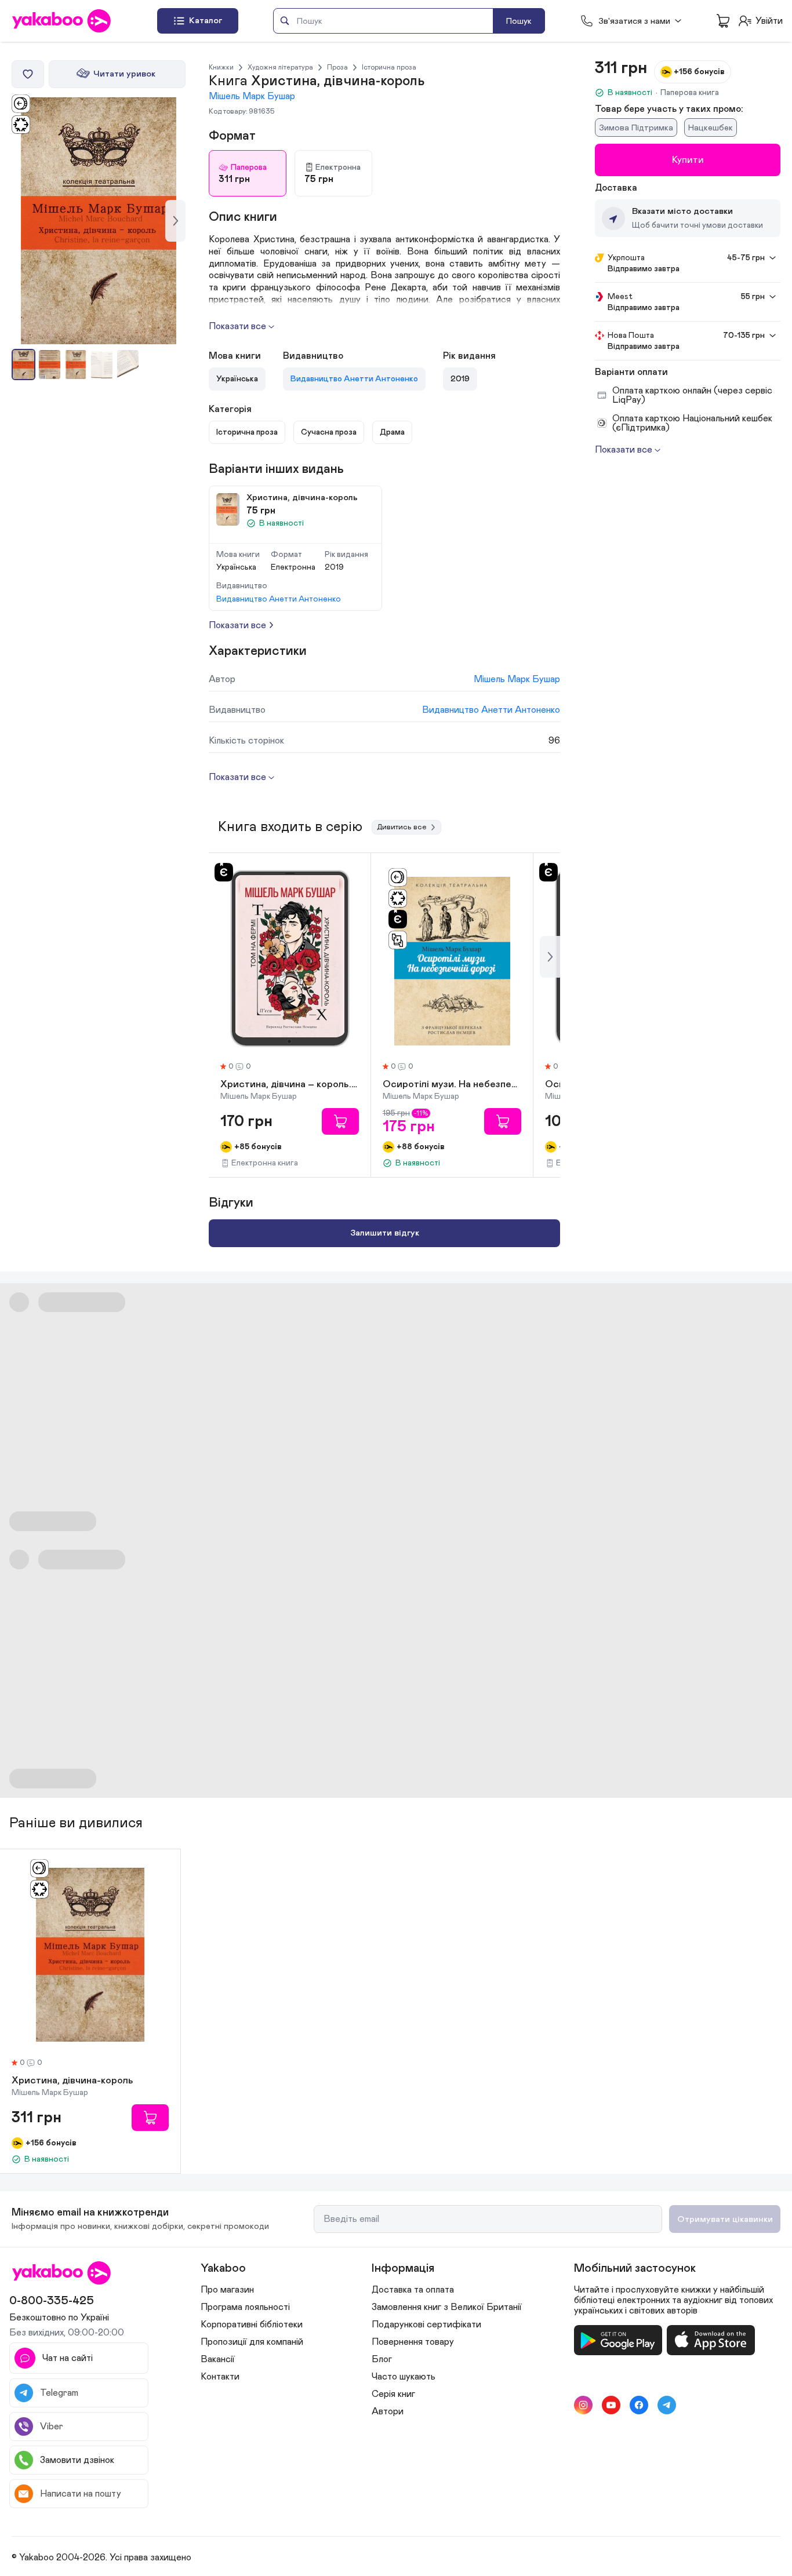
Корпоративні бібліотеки (252, 2324)
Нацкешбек (711, 128)
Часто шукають (404, 2377)
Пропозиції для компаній (252, 2342)
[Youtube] (611, 2405)
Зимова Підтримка (636, 128)
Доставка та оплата (413, 2290)
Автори (388, 2411)
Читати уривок (124, 74)
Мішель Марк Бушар (252, 96)
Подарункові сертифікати (426, 2324)
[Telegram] (667, 2405)
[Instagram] (583, 2405)
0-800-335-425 (52, 2301)
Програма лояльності (245, 2307)
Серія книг (393, 2394)
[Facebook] (639, 2405)
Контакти (220, 2377)
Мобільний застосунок (635, 2268)
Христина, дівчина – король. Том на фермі (290, 1085)
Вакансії (218, 2359)
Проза (337, 67)
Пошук (519, 21)
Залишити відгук (385, 1233)
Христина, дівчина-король (72, 2081)
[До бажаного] (28, 74)
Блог (382, 2359)
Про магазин (227, 2290)
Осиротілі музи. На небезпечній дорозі (452, 1085)
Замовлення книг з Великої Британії (447, 2307)
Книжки (221, 67)
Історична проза (389, 67)
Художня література (280, 67)
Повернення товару (413, 2342)
